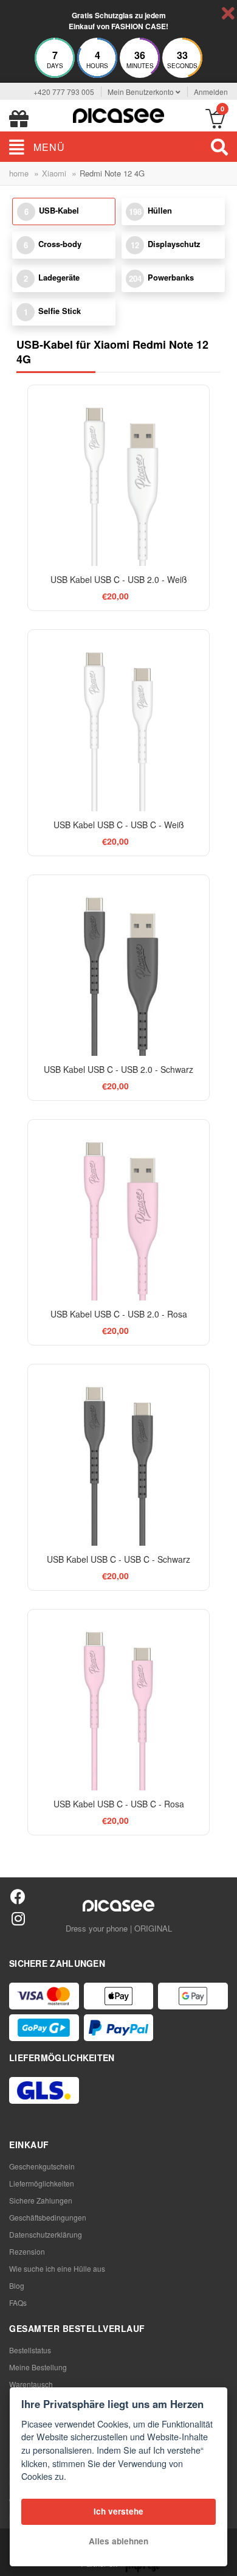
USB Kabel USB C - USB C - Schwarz (118, 1559)
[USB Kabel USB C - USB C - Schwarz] (118, 1455)
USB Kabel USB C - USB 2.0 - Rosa (119, 1314)
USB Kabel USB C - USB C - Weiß (119, 825)
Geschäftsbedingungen (48, 2217)
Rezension (27, 2251)
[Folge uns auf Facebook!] (18, 1896)
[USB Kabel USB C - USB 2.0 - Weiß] (118, 476)
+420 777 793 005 (64, 92)
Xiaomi (54, 173)
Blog (17, 2285)
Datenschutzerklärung (46, 2234)
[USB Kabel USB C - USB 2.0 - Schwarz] (118, 965)
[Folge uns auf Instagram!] (18, 1918)
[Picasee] (118, 114)
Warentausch (31, 2384)
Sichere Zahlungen (41, 2200)
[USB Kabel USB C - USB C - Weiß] (118, 720)
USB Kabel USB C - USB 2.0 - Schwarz (118, 1069)
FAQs (18, 2302)
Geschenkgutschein (42, 2166)
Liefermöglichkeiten (42, 2183)
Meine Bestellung (38, 2367)
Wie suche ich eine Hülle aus (57, 2268)
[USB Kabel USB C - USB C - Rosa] (118, 1700)
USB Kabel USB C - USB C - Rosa (119, 1804)
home (19, 173)
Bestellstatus (30, 2350)
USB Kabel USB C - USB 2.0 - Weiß (119, 579)
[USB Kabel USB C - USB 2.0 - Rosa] (118, 1210)
